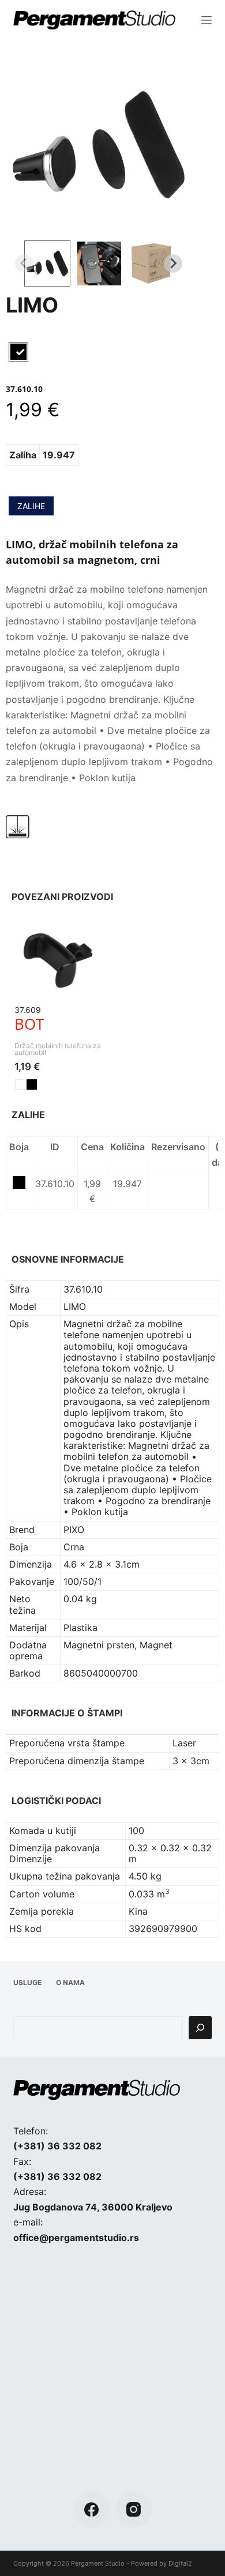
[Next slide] (173, 263)
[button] (47, 263)
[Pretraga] (200, 2028)
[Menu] (207, 20)
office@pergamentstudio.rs (76, 2238)
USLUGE (27, 1982)
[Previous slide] (24, 263)
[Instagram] (134, 2509)
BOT (29, 1024)
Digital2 (180, 2563)
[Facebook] (92, 2509)
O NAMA (70, 1982)
